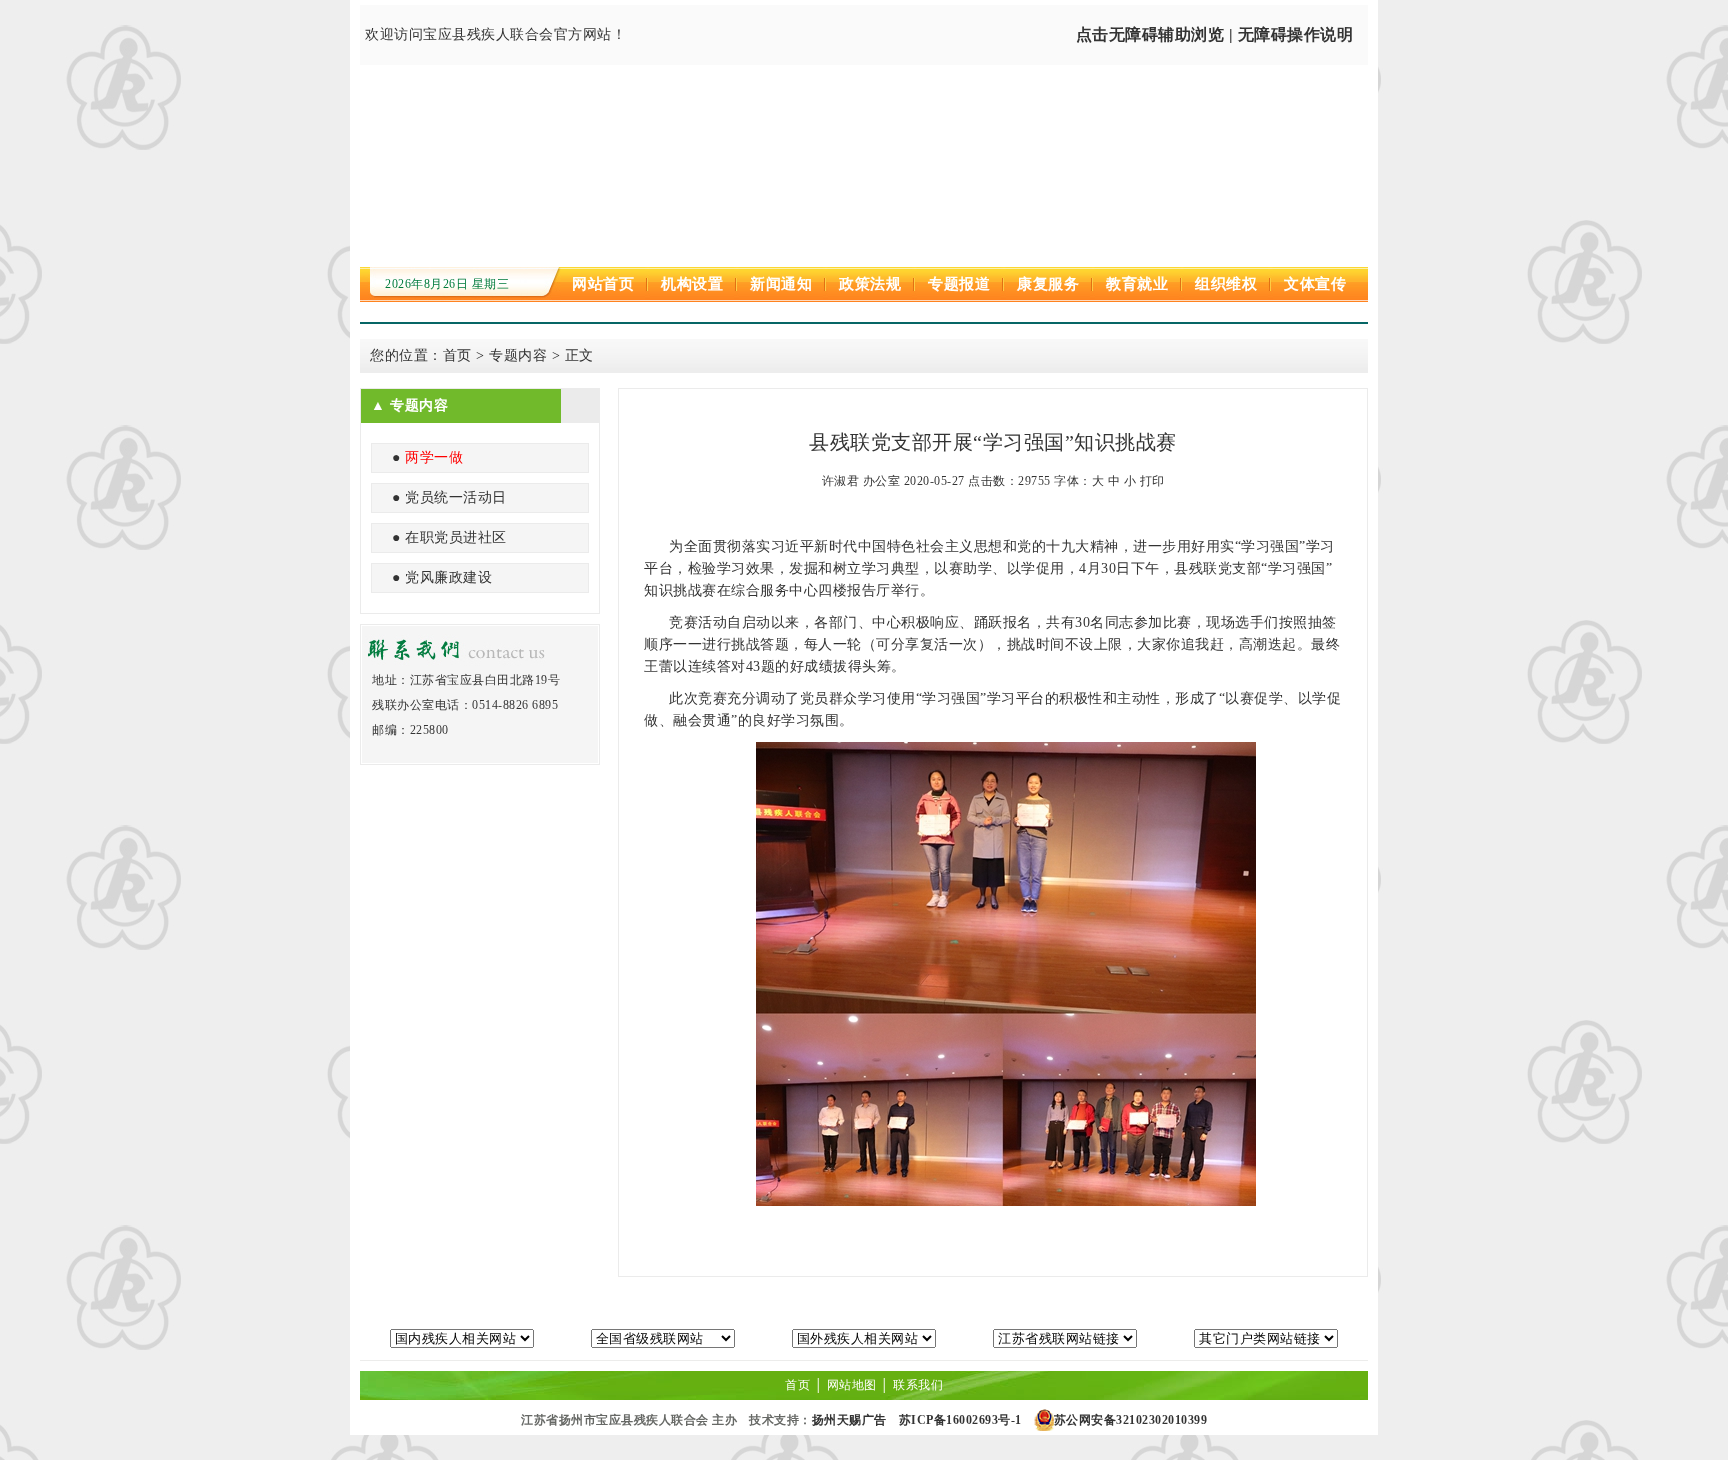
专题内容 (518, 355)
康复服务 (1048, 284)
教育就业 (1137, 284)
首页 (457, 355)
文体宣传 (1315, 284)
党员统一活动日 (456, 497)
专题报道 (959, 284)
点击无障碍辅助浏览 (1150, 34)
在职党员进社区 (456, 537)
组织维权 (1226, 284)
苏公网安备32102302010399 (1131, 1420)
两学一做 (434, 457)
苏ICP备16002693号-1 (960, 1420)
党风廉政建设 (448, 577)
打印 (1152, 481)
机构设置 (692, 284)
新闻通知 (781, 284)
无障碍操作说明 (1296, 34)
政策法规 (870, 284)
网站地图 (852, 1385)
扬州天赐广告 (849, 1420)
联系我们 (918, 1385)
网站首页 (603, 284)
